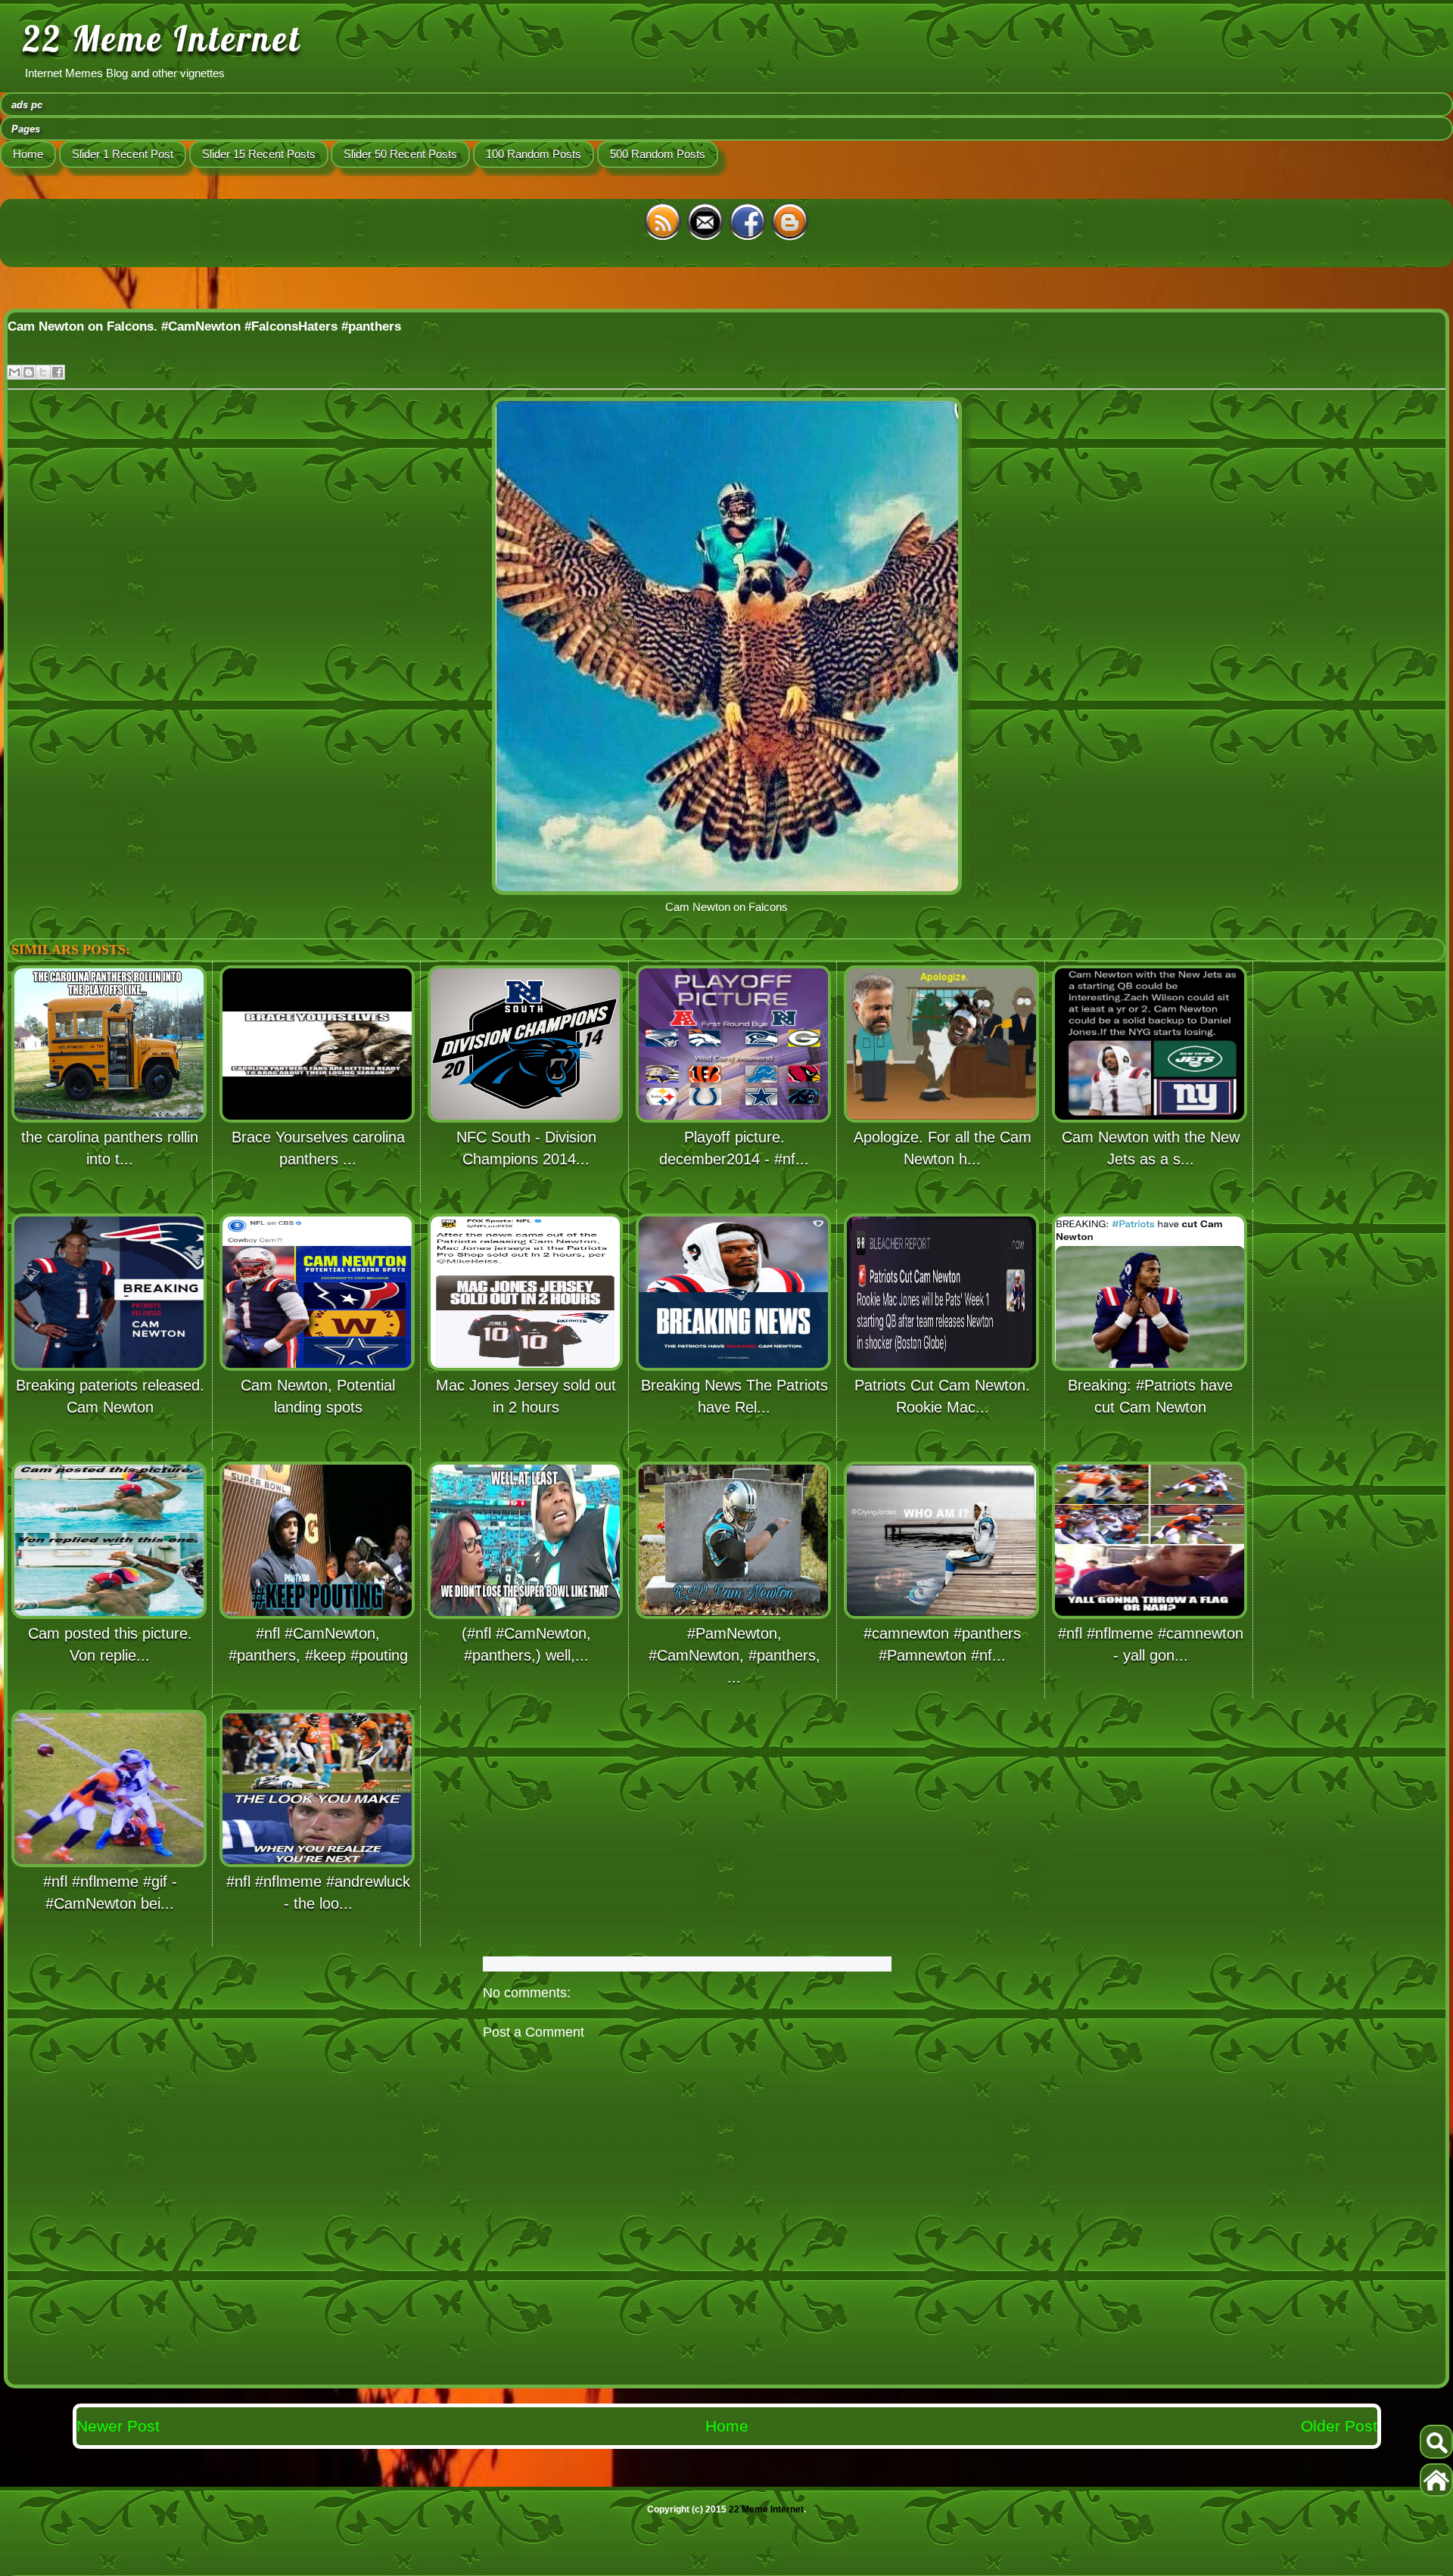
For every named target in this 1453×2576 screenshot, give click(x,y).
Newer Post (118, 2426)
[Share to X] (43, 372)
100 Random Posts (534, 154)
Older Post (1339, 2426)
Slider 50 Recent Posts (400, 154)
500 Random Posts (658, 154)
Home (28, 154)
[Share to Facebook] (58, 372)
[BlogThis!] (29, 372)
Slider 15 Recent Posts (259, 154)
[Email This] (14, 372)
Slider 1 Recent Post (123, 154)
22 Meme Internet (162, 39)
